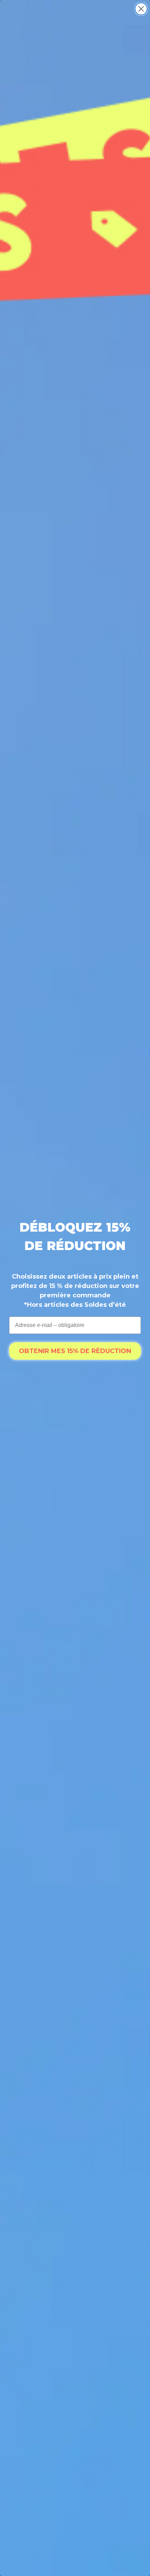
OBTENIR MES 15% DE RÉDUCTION (75, 1351)
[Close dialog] (141, 9)
